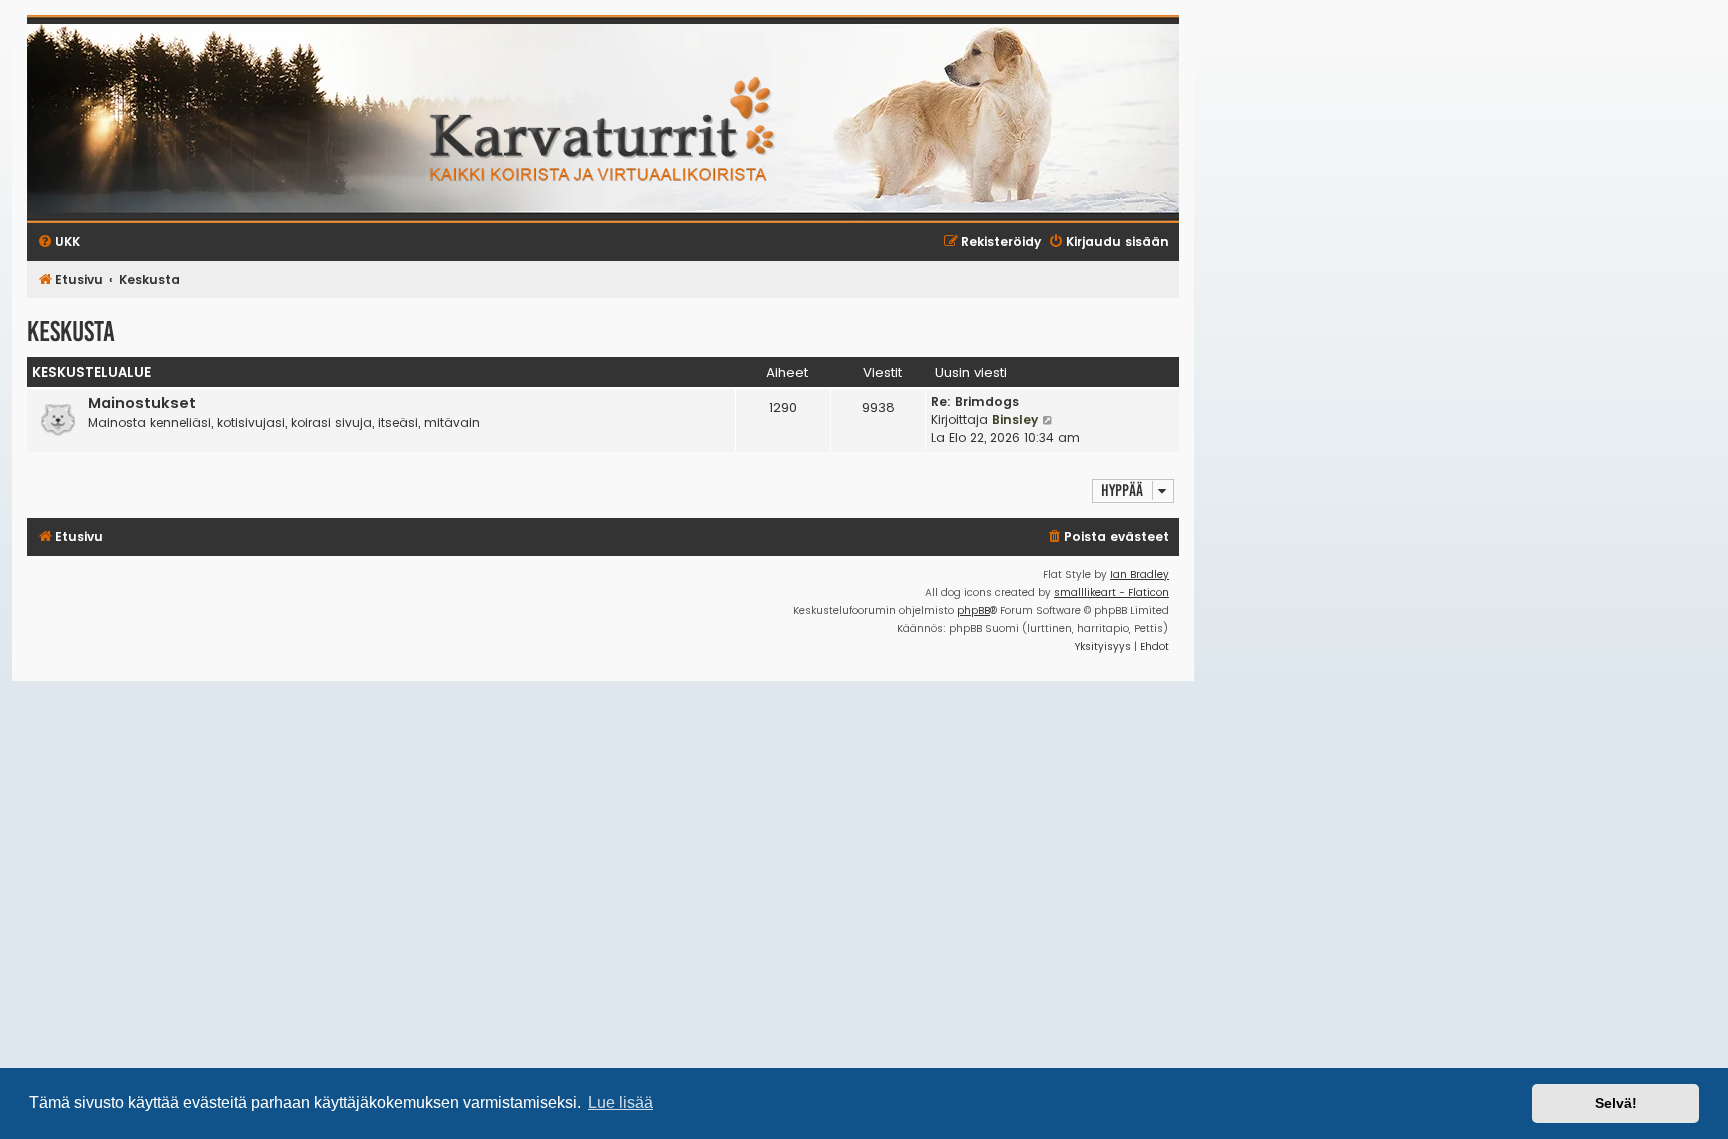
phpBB (973, 610)
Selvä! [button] (1616, 1103)
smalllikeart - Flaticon (1111, 592)
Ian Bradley (1139, 574)
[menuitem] (1107, 537)
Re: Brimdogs (975, 401)
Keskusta (71, 331)
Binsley (1015, 419)
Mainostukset (142, 403)
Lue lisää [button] (620, 1102)
